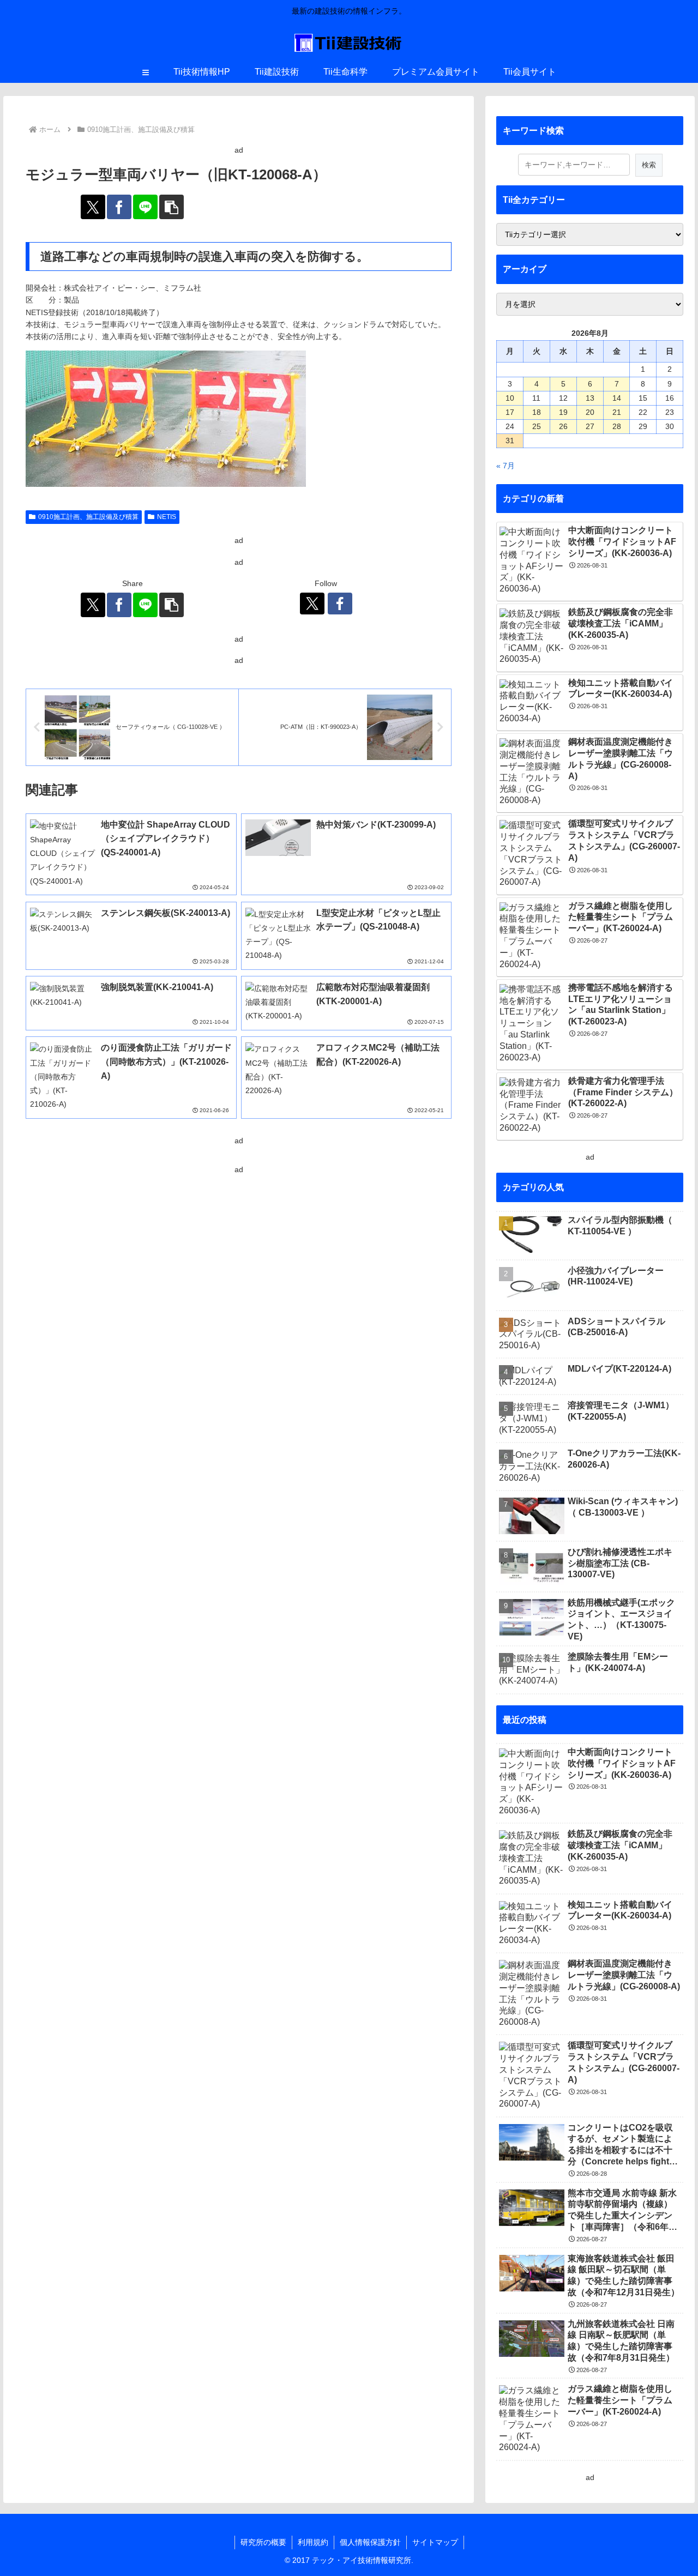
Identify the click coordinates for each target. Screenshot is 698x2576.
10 (510, 398)
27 (590, 426)
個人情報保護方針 (370, 2542)
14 (617, 398)
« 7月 (506, 466)
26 (563, 426)
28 (617, 426)
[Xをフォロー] (312, 604)
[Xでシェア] (93, 207)
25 (537, 426)
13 (590, 398)
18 (537, 412)
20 (590, 412)
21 (617, 412)
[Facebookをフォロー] (340, 604)
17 (510, 412)
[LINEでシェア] (145, 207)
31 (510, 441)
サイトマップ (435, 2542)
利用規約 (313, 2542)
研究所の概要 (263, 2542)
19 (563, 412)
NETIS (167, 517)
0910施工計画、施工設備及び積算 (88, 517)
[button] (172, 207)
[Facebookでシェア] (119, 207)
